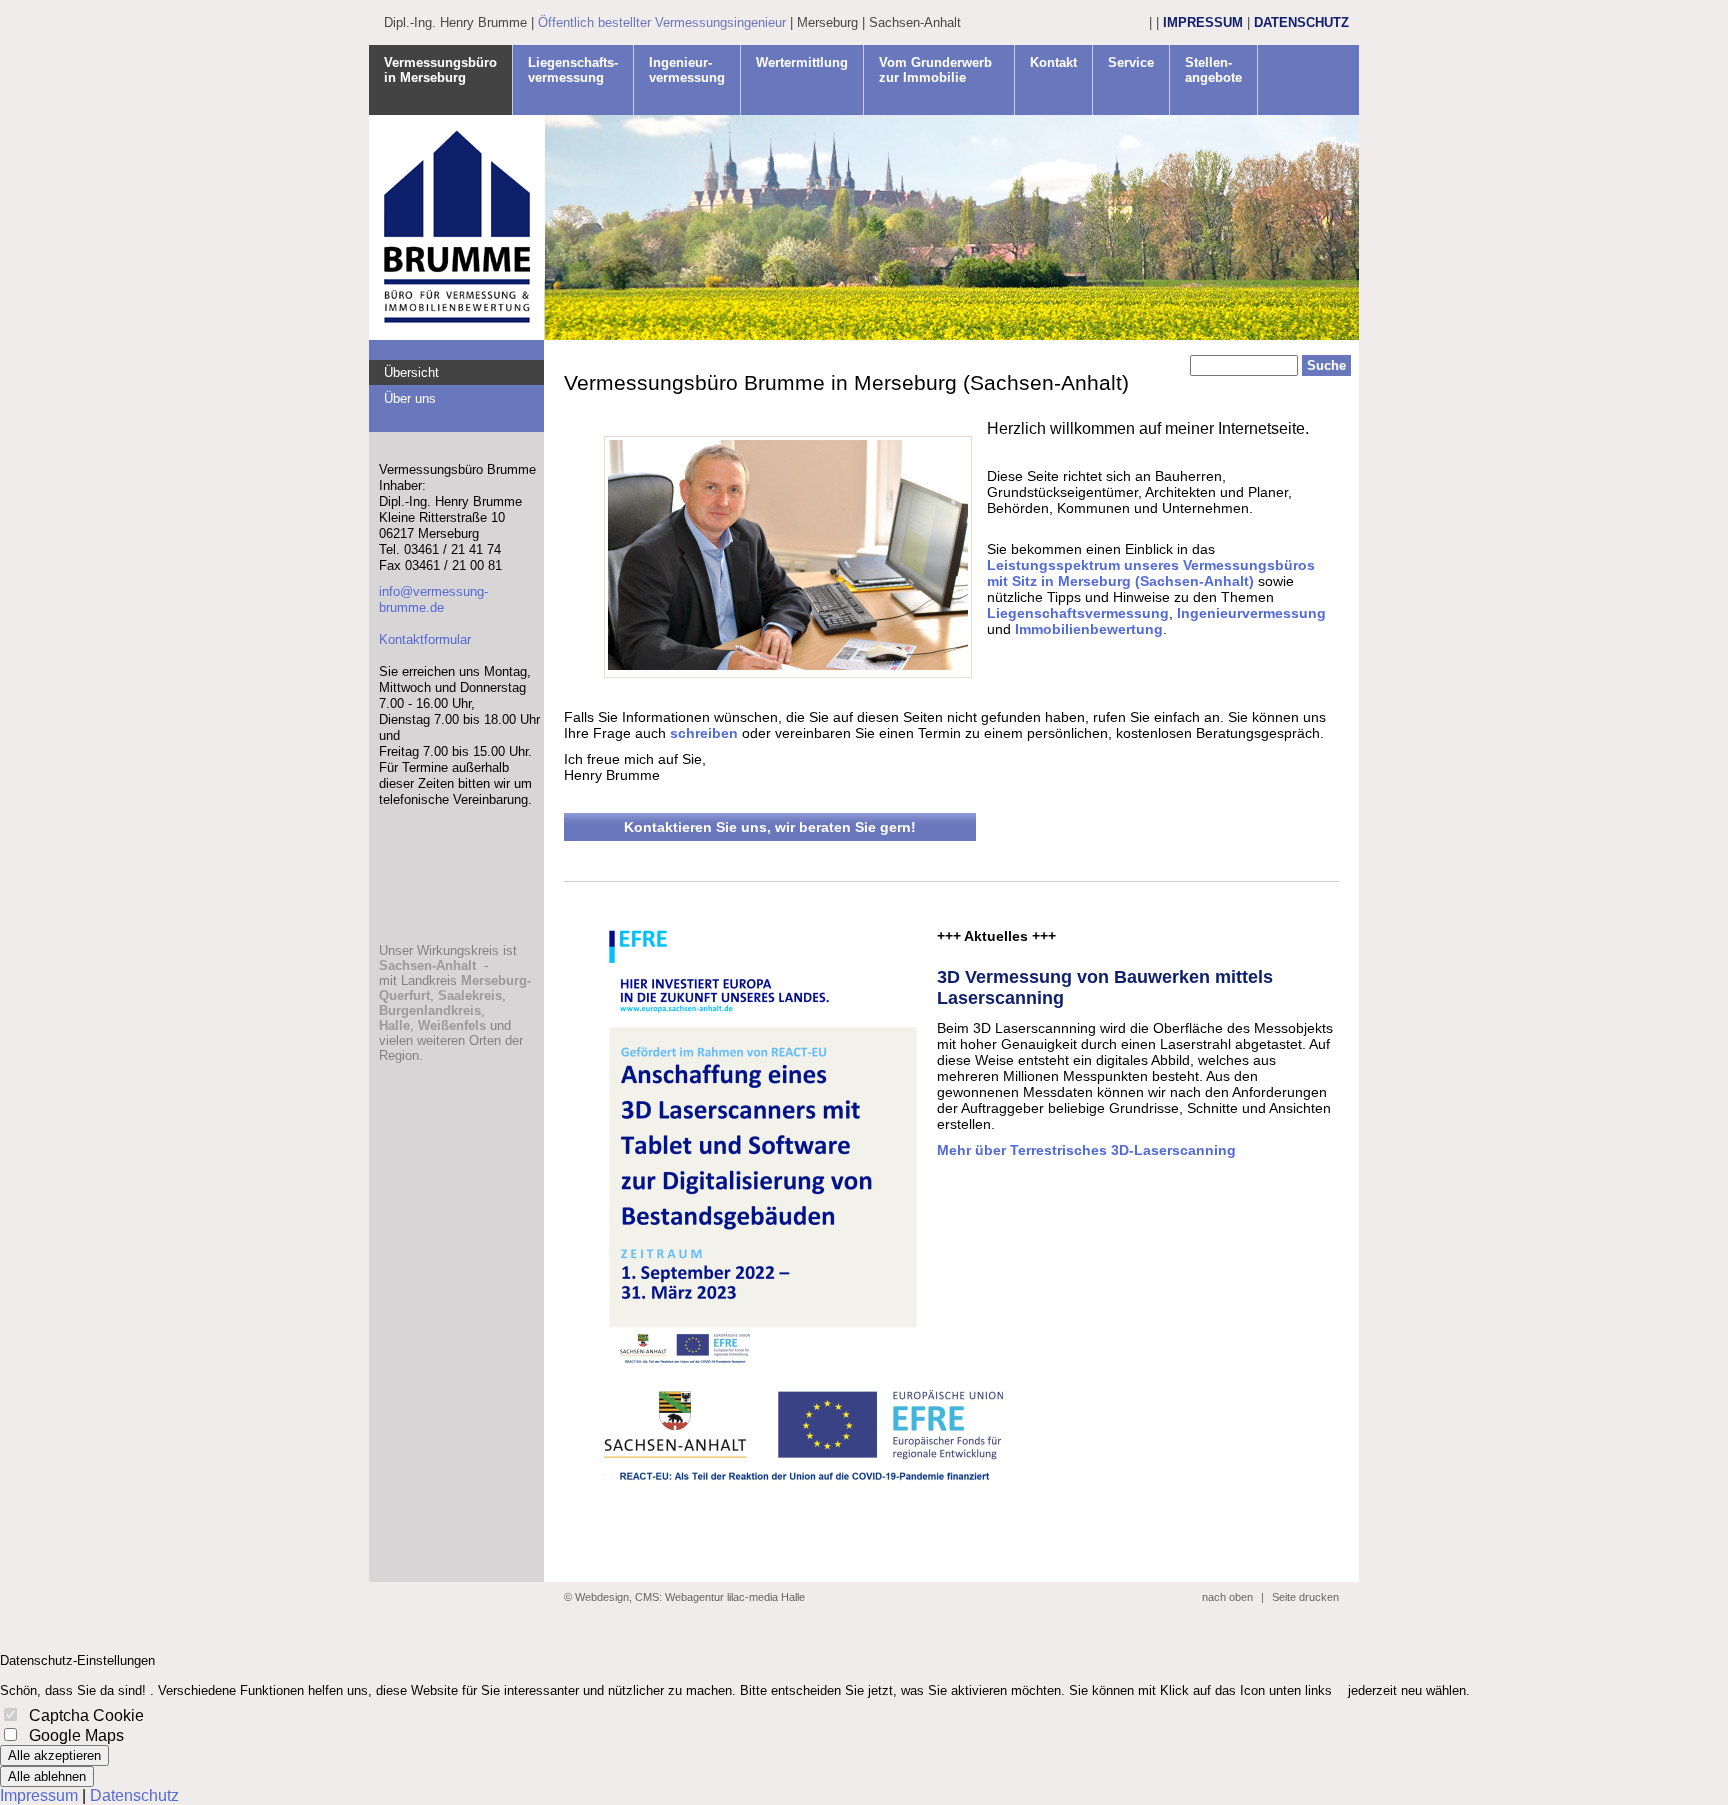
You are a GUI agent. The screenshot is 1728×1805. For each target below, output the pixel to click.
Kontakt (1053, 62)
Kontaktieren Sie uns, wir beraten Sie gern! (770, 827)
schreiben (704, 733)
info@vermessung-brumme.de (433, 599)
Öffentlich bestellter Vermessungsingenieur (662, 22)
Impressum (1203, 22)
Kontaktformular (425, 639)
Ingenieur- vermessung (687, 70)
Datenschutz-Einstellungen (77, 1660)
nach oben (1227, 1597)
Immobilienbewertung (1089, 629)
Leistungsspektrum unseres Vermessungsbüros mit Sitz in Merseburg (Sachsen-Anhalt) (1151, 573)
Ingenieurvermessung (1251, 613)
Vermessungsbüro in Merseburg (440, 70)
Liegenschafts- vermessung (573, 70)
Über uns (410, 398)
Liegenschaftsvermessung (1078, 613)
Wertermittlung (802, 62)
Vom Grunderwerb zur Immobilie (935, 70)
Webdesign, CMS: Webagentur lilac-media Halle (690, 1597)
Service (1131, 62)
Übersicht (411, 372)
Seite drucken (1305, 1597)
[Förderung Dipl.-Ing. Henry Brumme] (763, 1364)
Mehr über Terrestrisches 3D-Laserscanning (1086, 1150)
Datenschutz (1301, 22)
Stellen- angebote (1213, 70)
